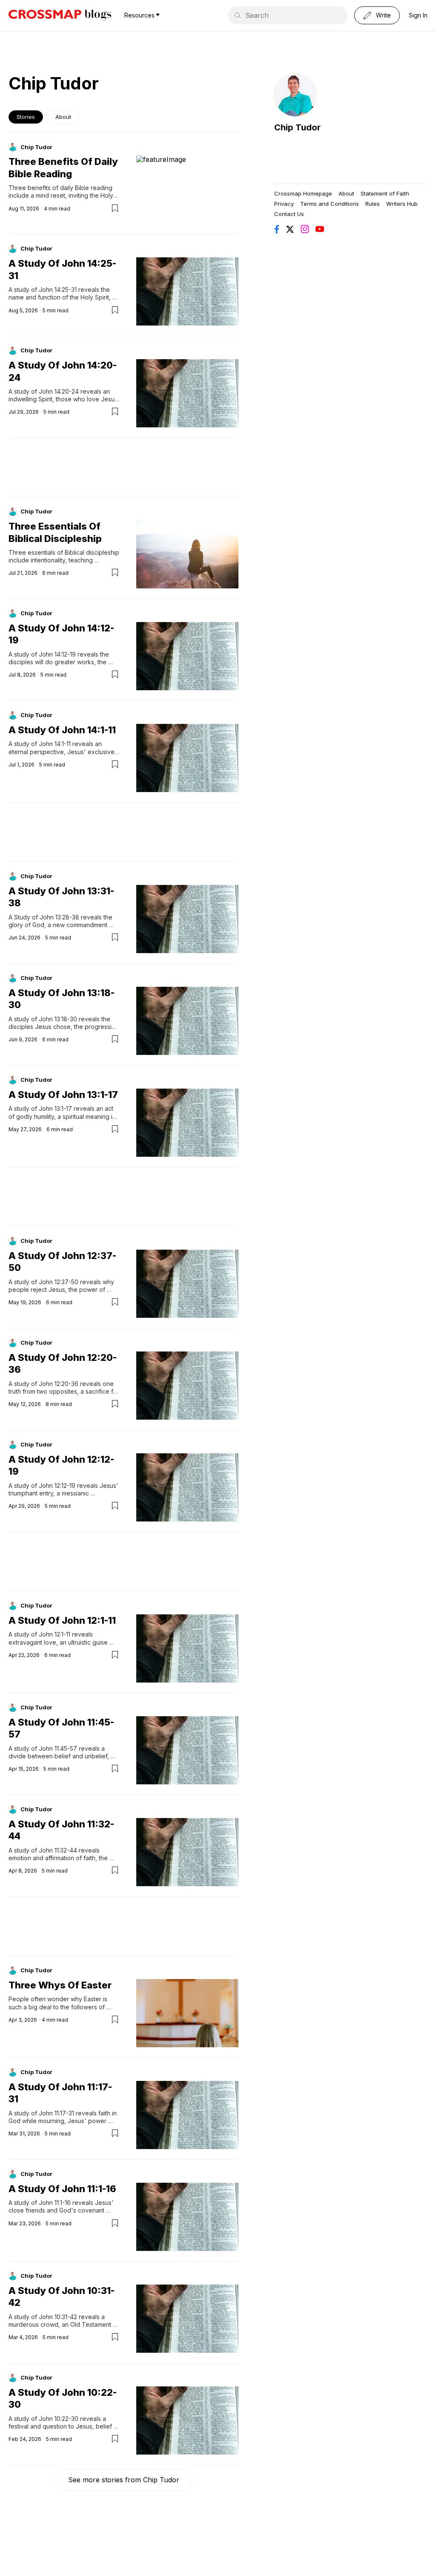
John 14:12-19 (57, 654)
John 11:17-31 (56, 2113)
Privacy (284, 204)
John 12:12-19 (57, 1485)
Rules (373, 204)
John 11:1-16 (55, 2203)
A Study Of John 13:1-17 (63, 1095)
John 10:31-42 (58, 2317)
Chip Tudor (36, 147)
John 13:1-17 (55, 1108)
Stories (26, 117)
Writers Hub (402, 204)
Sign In (418, 15)
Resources (139, 15)
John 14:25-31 (58, 290)
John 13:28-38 (59, 917)
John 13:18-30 (58, 1019)
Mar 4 (16, 2337)
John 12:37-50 (59, 1282)
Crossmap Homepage (303, 193)
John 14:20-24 (59, 391)
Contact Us (289, 214)
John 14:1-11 (55, 744)
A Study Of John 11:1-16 (62, 2189)
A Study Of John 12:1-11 (62, 1620)
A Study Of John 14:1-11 (62, 730)
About (63, 117)
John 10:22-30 (59, 2419)
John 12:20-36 (59, 1384)
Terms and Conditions (330, 204)
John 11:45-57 (58, 1748)
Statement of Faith (385, 193)
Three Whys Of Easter (60, 1985)
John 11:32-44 (58, 1850)
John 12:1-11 (54, 1634)
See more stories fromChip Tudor (124, 2480)
